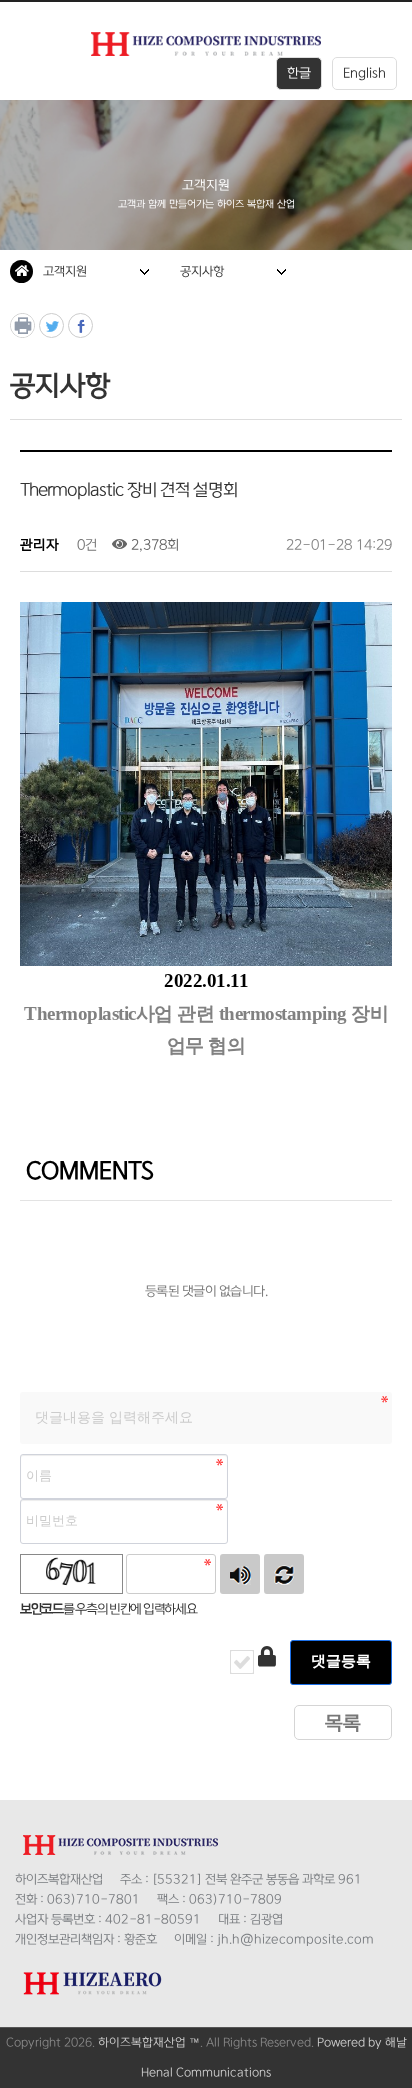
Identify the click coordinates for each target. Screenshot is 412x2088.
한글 (299, 73)
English (364, 73)
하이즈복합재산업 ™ (149, 2042)
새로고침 (284, 1574)
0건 (85, 544)
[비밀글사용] (267, 1658)
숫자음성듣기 (240, 1574)
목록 (343, 1723)
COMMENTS (87, 1171)
